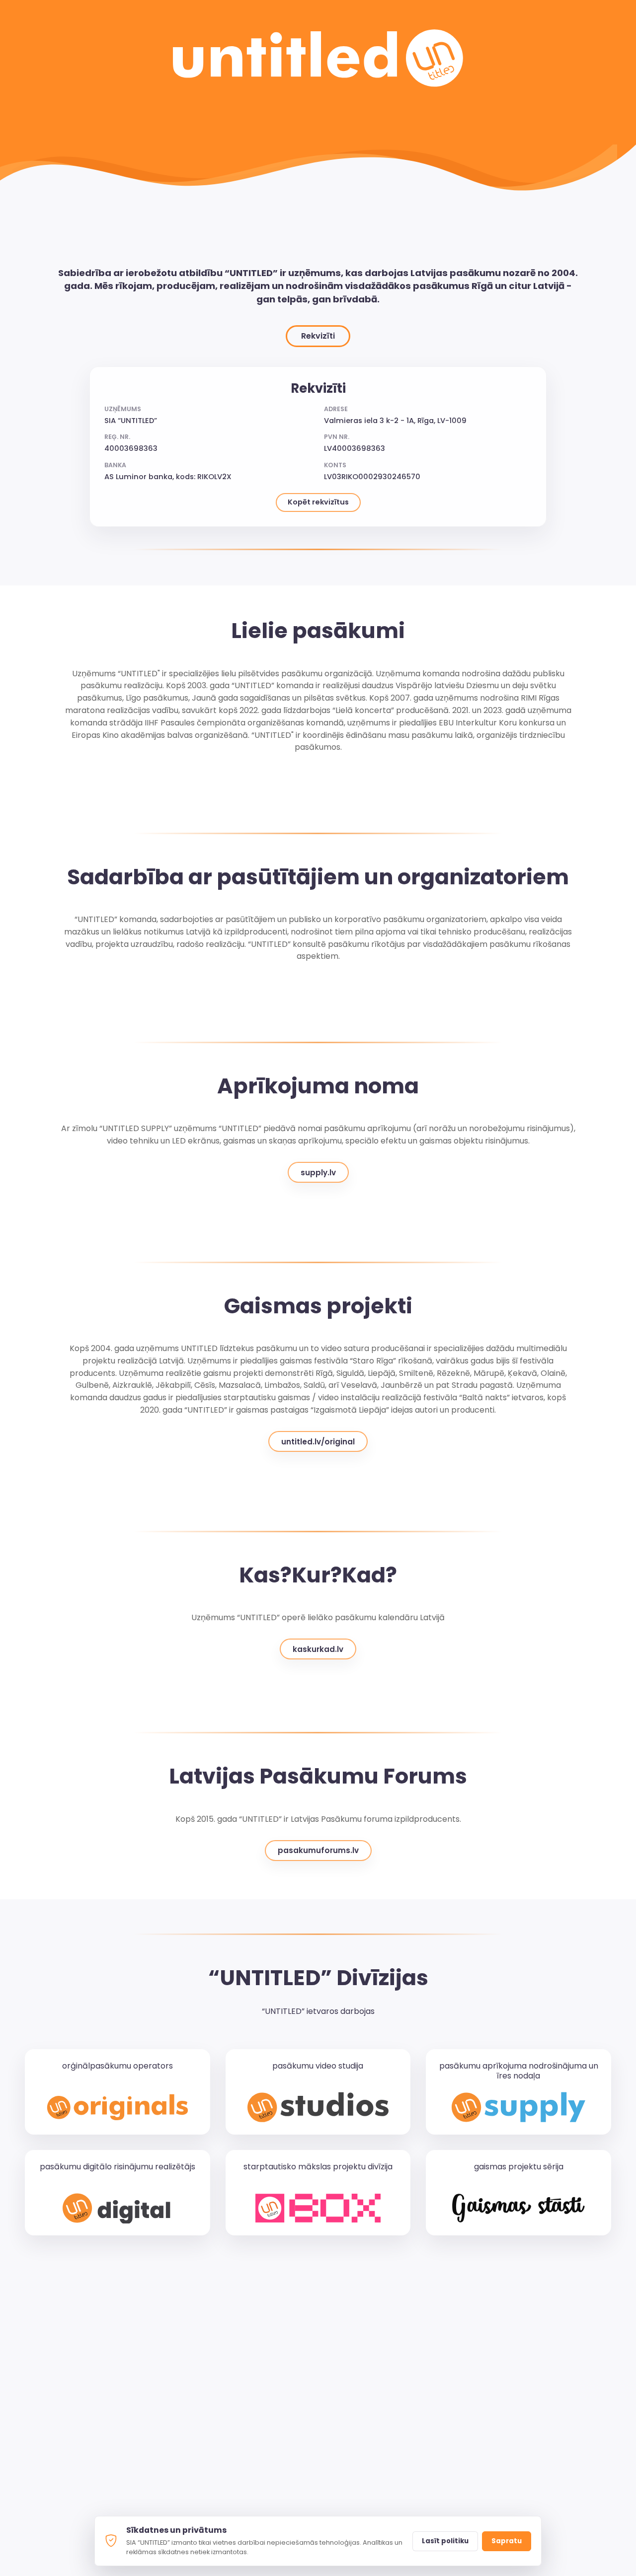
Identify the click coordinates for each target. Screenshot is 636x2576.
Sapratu (507, 2541)
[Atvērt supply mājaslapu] (518, 2107)
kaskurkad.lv (318, 1649)
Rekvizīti (318, 336)
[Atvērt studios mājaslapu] (318, 2107)
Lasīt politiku (445, 2541)
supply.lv (318, 1173)
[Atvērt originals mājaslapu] (118, 2107)
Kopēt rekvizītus (318, 502)
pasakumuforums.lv (318, 1850)
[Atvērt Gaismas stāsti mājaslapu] (518, 2208)
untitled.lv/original (318, 1442)
